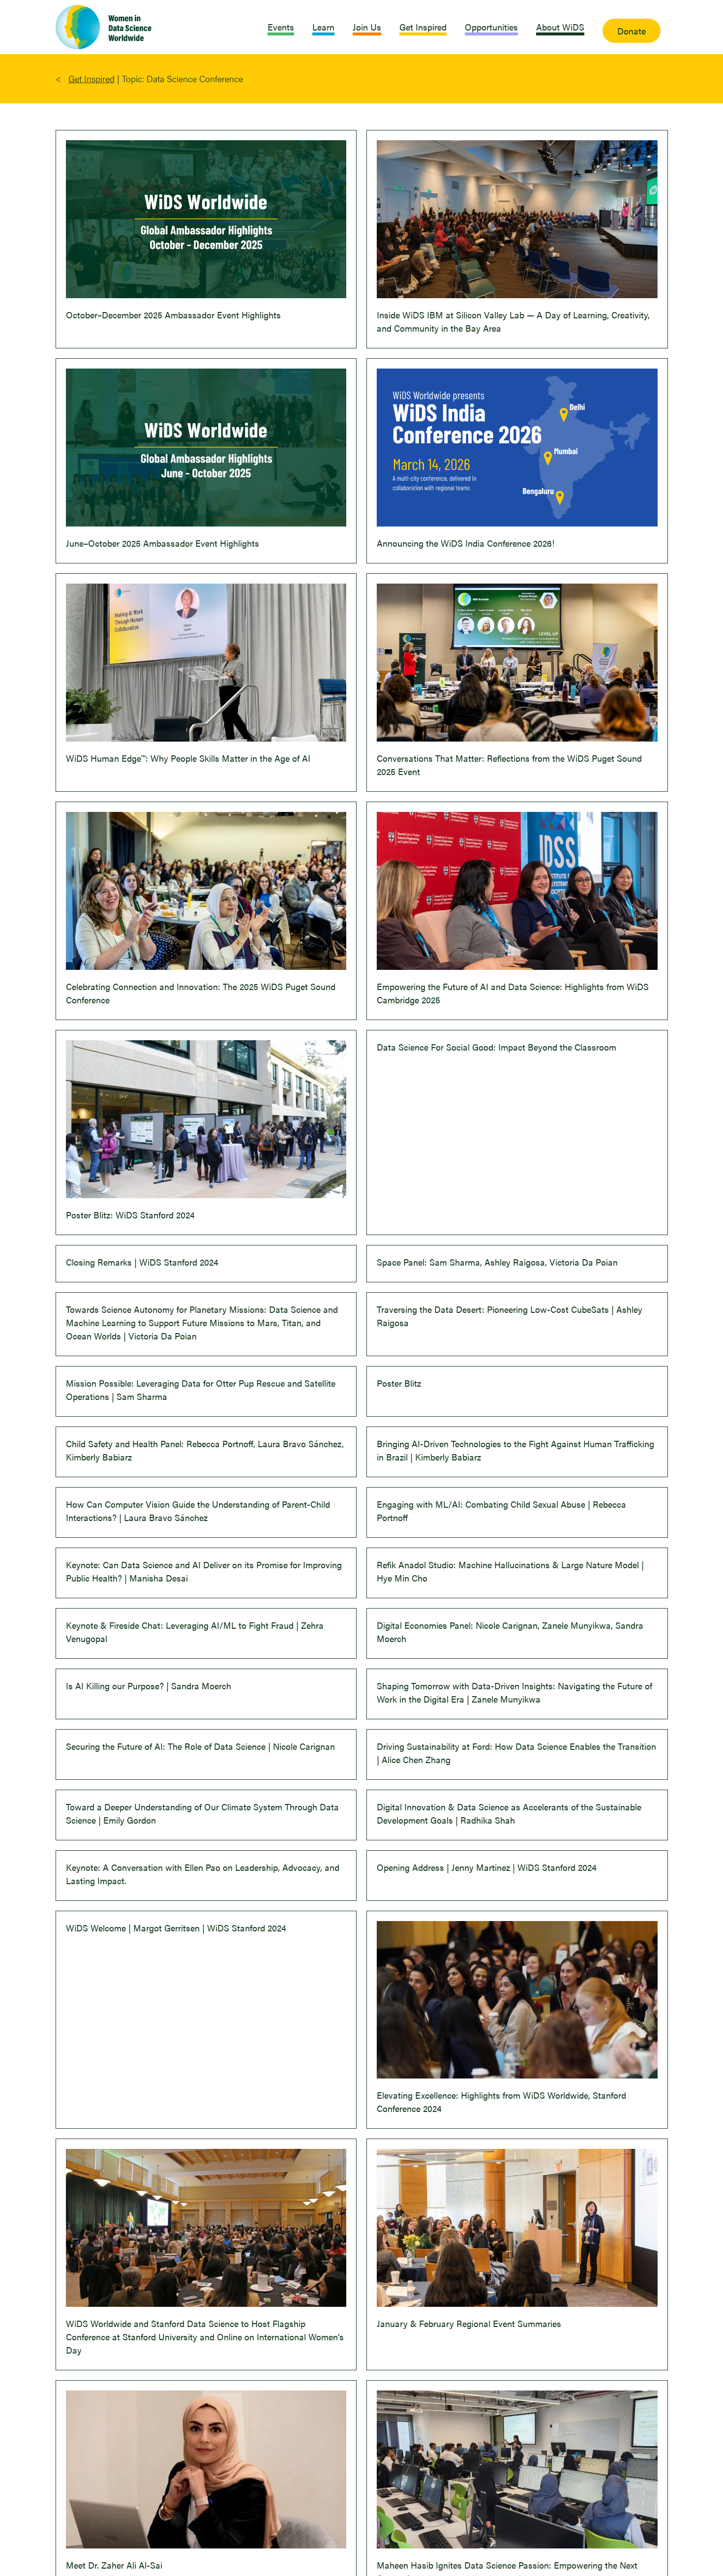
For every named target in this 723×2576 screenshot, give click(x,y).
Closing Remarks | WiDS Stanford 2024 (142, 1262)
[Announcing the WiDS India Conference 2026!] (517, 448)
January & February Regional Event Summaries (469, 2323)
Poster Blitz (399, 1383)
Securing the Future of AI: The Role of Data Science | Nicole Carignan (200, 1746)
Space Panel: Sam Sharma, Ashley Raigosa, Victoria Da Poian (497, 1262)
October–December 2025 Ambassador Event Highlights (173, 315)
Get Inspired (91, 78)
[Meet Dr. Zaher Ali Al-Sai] (206, 2469)
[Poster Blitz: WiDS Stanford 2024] (206, 1119)
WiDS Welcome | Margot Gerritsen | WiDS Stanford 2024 (176, 1928)
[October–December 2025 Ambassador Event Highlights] (206, 219)
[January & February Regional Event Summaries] (517, 2228)
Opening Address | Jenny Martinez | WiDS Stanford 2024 (487, 1867)
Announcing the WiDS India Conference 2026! (466, 543)
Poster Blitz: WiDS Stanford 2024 (130, 1215)
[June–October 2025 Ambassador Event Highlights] (206, 448)
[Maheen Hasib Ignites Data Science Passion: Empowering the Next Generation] (517, 2469)
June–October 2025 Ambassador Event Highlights (163, 543)
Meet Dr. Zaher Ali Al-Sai (114, 2565)
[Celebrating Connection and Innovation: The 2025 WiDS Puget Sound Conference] (206, 891)
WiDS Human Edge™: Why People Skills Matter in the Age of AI (188, 758)
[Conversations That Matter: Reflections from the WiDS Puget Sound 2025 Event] (517, 663)
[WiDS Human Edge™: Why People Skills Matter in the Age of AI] (206, 663)
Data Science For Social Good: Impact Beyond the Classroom (497, 1047)
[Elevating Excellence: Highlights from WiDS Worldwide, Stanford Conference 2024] (517, 2000)
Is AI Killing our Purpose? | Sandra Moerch (149, 1686)
